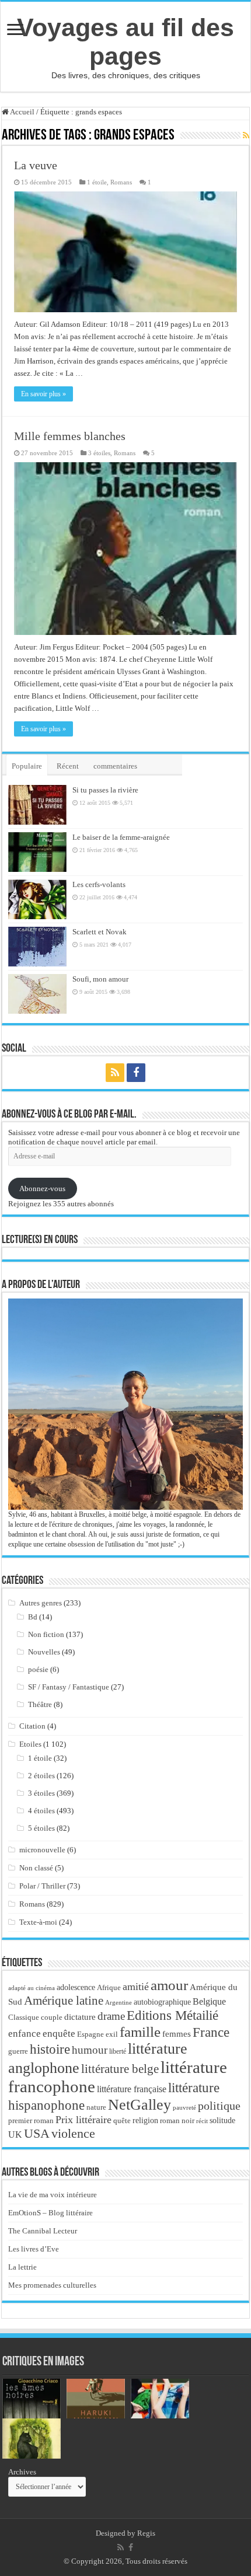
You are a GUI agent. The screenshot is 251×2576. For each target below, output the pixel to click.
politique (219, 2106)
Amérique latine (64, 2001)
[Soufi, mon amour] (37, 994)
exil (112, 2034)
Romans (121, 182)
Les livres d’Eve (34, 2249)
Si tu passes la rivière (105, 790)
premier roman (31, 2121)
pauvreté (184, 2107)
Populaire (27, 766)
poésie (38, 1669)
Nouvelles (44, 1652)
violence (73, 2133)
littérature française (132, 2089)
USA (37, 2133)
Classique (24, 2017)
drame (111, 2016)
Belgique (209, 2001)
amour (169, 1985)
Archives (22, 2472)
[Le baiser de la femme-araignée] (37, 852)
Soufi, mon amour (100, 979)
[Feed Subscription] (246, 136)
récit (202, 2121)
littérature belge (120, 2069)
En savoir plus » (43, 394)
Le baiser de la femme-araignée (121, 837)
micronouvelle (42, 1850)
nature (96, 2107)
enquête (59, 2034)
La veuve (36, 165)
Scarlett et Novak (100, 932)
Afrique (109, 1987)
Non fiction (46, 1634)
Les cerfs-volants (99, 884)
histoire (50, 2049)
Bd (33, 1617)
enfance (25, 2034)
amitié (136, 1987)
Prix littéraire (83, 2120)
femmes (177, 2034)
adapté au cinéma (32, 1988)
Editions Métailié (172, 2015)
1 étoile (97, 182)
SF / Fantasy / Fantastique (69, 1687)
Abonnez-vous (42, 1188)
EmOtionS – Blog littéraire (50, 2213)
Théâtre (40, 1704)
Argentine (118, 2003)
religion (145, 2120)
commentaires (115, 766)
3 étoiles (99, 453)
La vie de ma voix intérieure (53, 2195)
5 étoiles (41, 1828)
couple (52, 2017)
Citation (32, 1726)
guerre (18, 2051)
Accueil (22, 112)
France (211, 2032)
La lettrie (22, 2267)
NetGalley (140, 2105)
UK (15, 2135)
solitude (222, 2121)
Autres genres (41, 1603)
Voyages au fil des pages (125, 42)
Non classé (36, 1868)
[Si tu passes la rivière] (37, 805)
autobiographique (162, 2002)
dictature (80, 2017)
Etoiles (30, 1744)
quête (122, 2121)
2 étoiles (41, 1776)
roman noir (177, 2121)
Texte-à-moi (38, 1922)
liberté (118, 2051)
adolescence (76, 1987)
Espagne (90, 2034)
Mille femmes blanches (70, 436)
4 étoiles (41, 1811)
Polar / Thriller (42, 1886)
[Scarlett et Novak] (37, 947)
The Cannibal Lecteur (43, 2231)
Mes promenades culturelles (52, 2285)
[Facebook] (136, 1073)
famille (140, 2032)
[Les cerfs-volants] (37, 899)
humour (90, 2050)
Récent (68, 766)
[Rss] (115, 1073)
